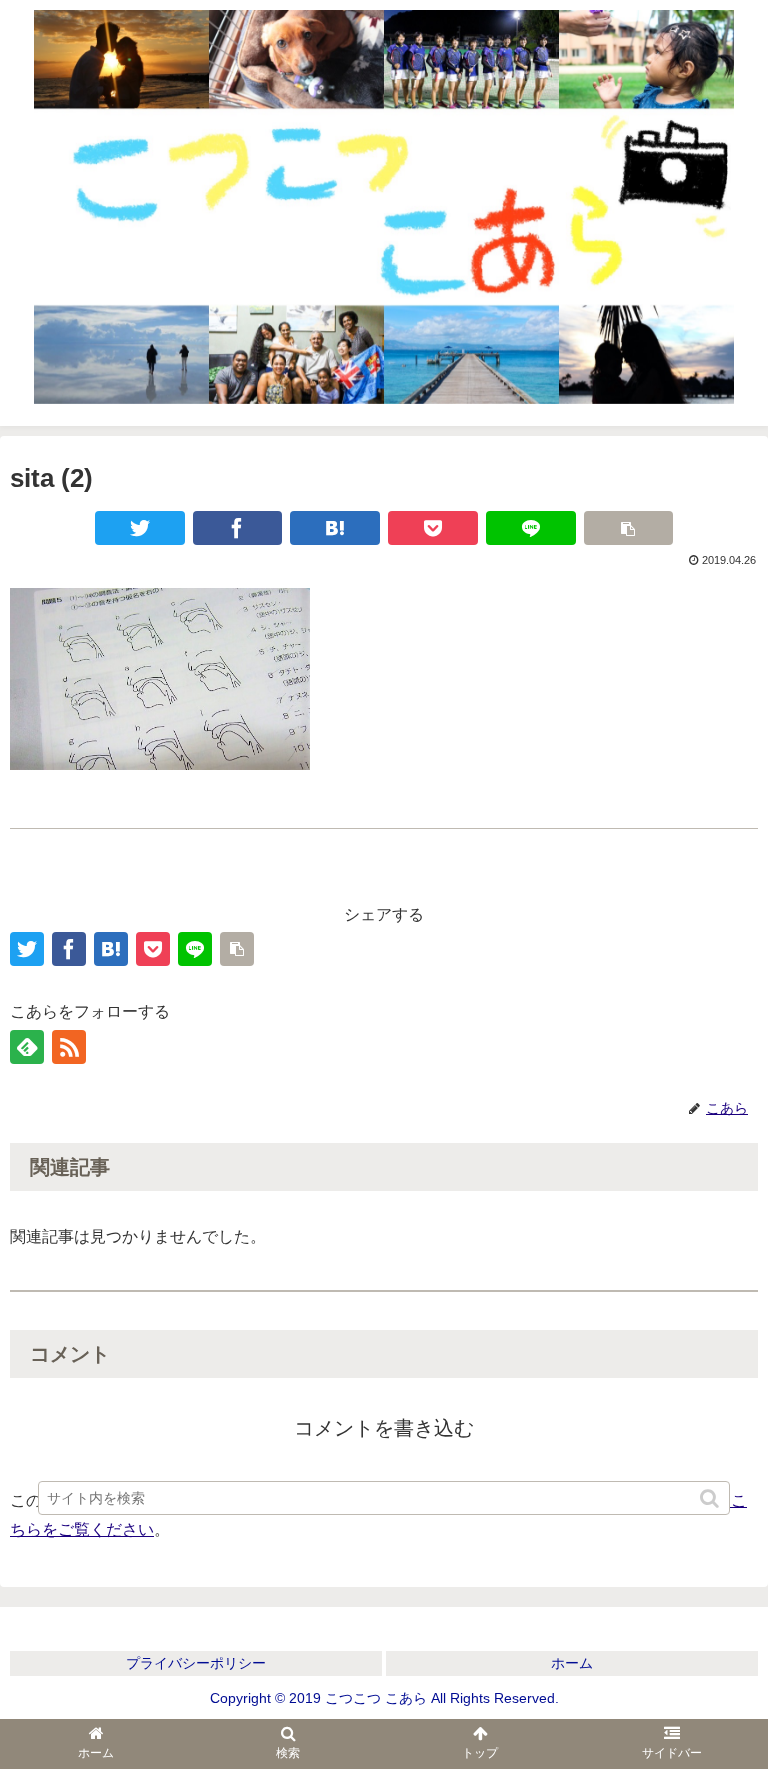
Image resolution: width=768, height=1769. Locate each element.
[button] (711, 1498)
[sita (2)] (335, 528)
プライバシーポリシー (196, 1663)
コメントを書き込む (384, 1428)
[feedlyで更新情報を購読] (27, 1047)
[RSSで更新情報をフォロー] (69, 1047)
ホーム (572, 1663)
